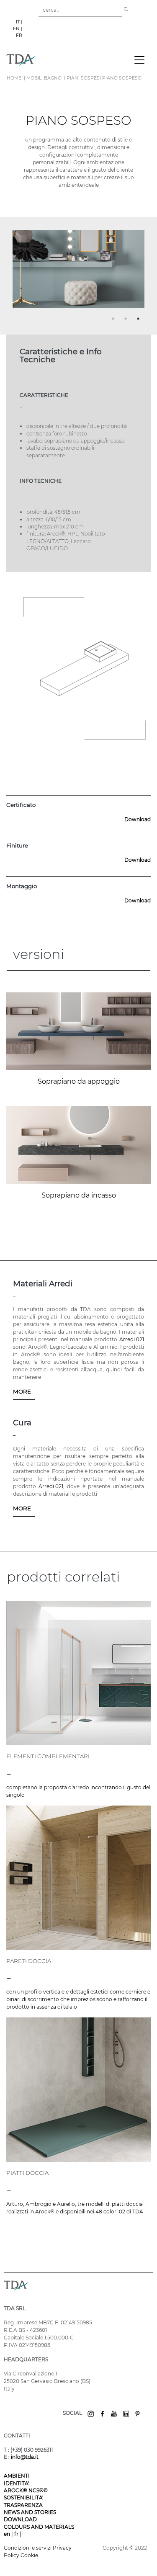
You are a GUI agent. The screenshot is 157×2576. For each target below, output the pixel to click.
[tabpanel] (78, 272)
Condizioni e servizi (28, 2548)
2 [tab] (127, 320)
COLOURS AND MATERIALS (39, 2527)
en (8, 2534)
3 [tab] (139, 320)
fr (17, 2534)
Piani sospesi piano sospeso (104, 78)
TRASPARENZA (23, 2505)
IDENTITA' (16, 2483)
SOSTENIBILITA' (23, 2497)
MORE (22, 1391)
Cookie (29, 2555)
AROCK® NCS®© (26, 2490)
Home (14, 78)
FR (19, 35)
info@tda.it (25, 2457)
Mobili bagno (44, 78)
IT (18, 22)
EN (16, 29)
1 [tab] (114, 320)
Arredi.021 (132, 1339)
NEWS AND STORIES (30, 2512)
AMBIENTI (17, 2476)
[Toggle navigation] (139, 60)
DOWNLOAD (20, 2519)
